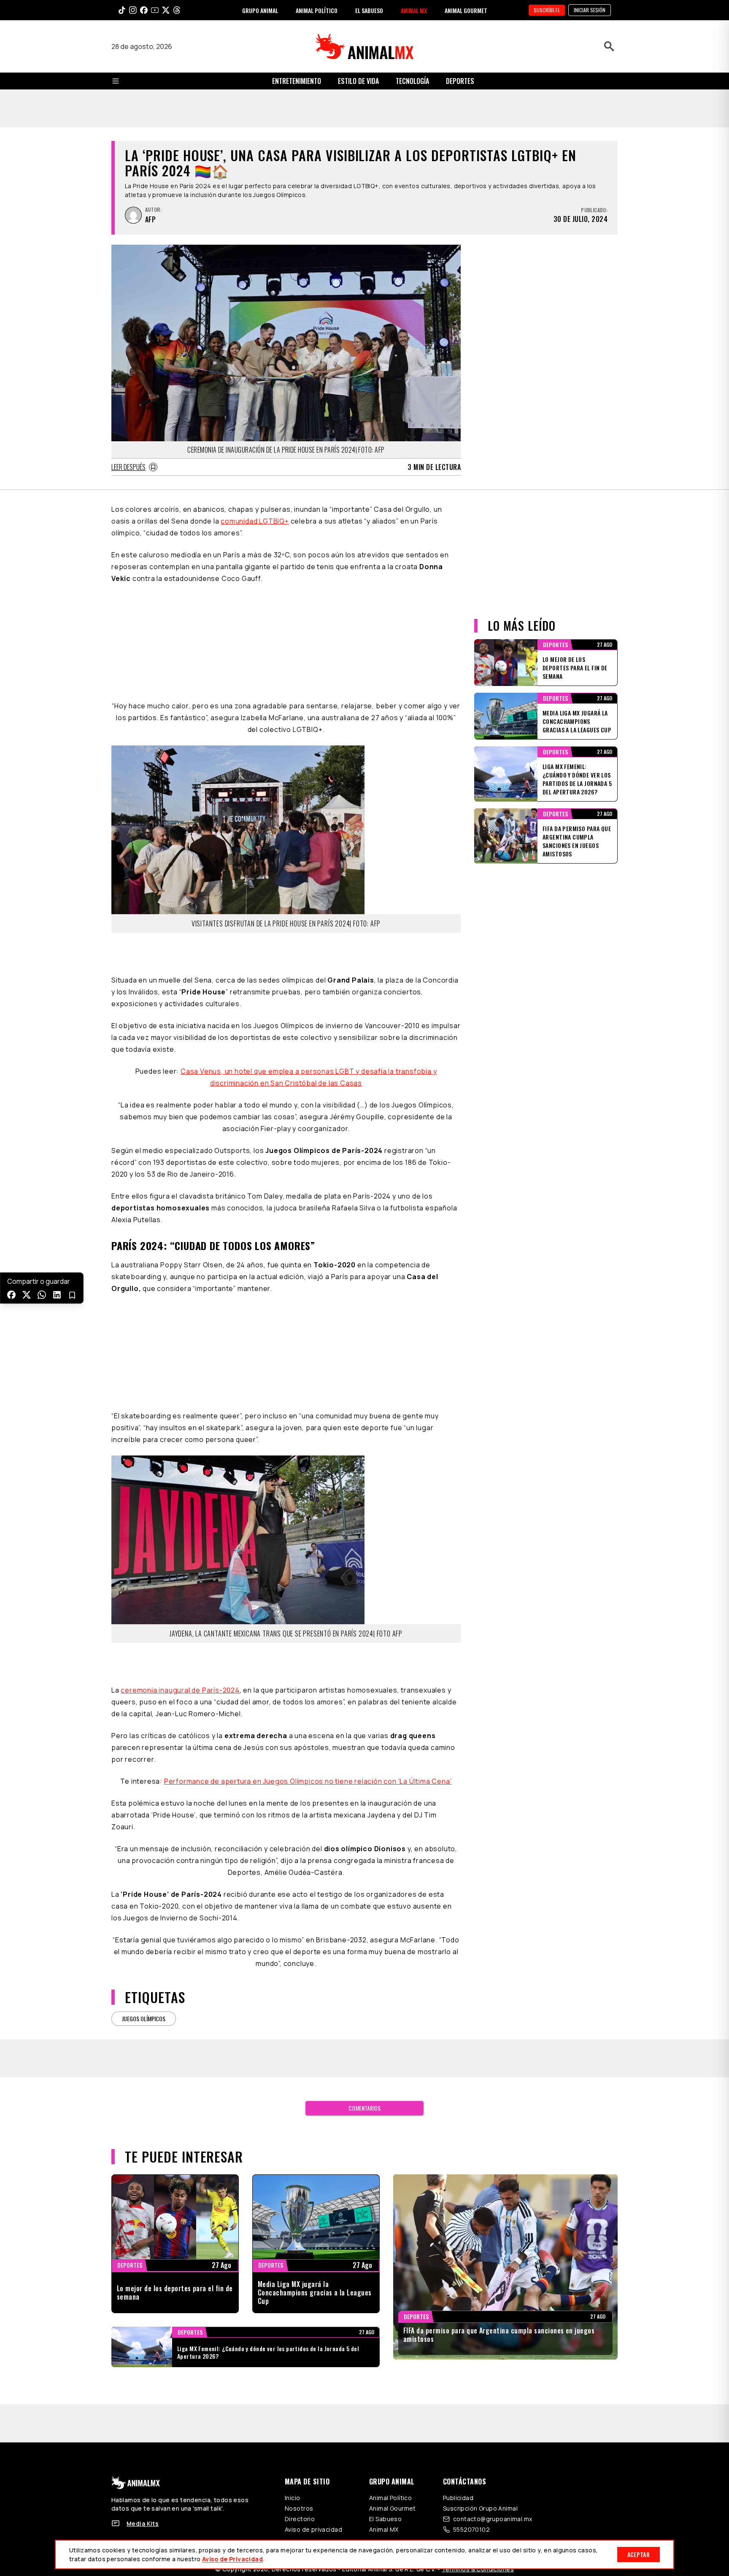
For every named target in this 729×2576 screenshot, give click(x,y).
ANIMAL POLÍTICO (317, 10)
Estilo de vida (358, 81)
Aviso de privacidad (313, 2249)
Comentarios (364, 1828)
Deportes (460, 81)
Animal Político (390, 2218)
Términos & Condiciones (478, 2289)
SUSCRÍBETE (547, 10)
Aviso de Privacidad (232, 2559)
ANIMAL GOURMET (466, 10)
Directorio (300, 2239)
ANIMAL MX (414, 10)
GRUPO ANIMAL (260, 10)
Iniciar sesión (590, 10)
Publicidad (458, 2218)
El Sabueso (385, 2239)
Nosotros (299, 2228)
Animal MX (384, 2249)
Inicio (293, 2218)
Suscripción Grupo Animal (480, 2228)
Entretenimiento (297, 81)
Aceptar (639, 2554)
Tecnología (412, 81)
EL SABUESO (369, 10)
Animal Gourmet (393, 2228)
